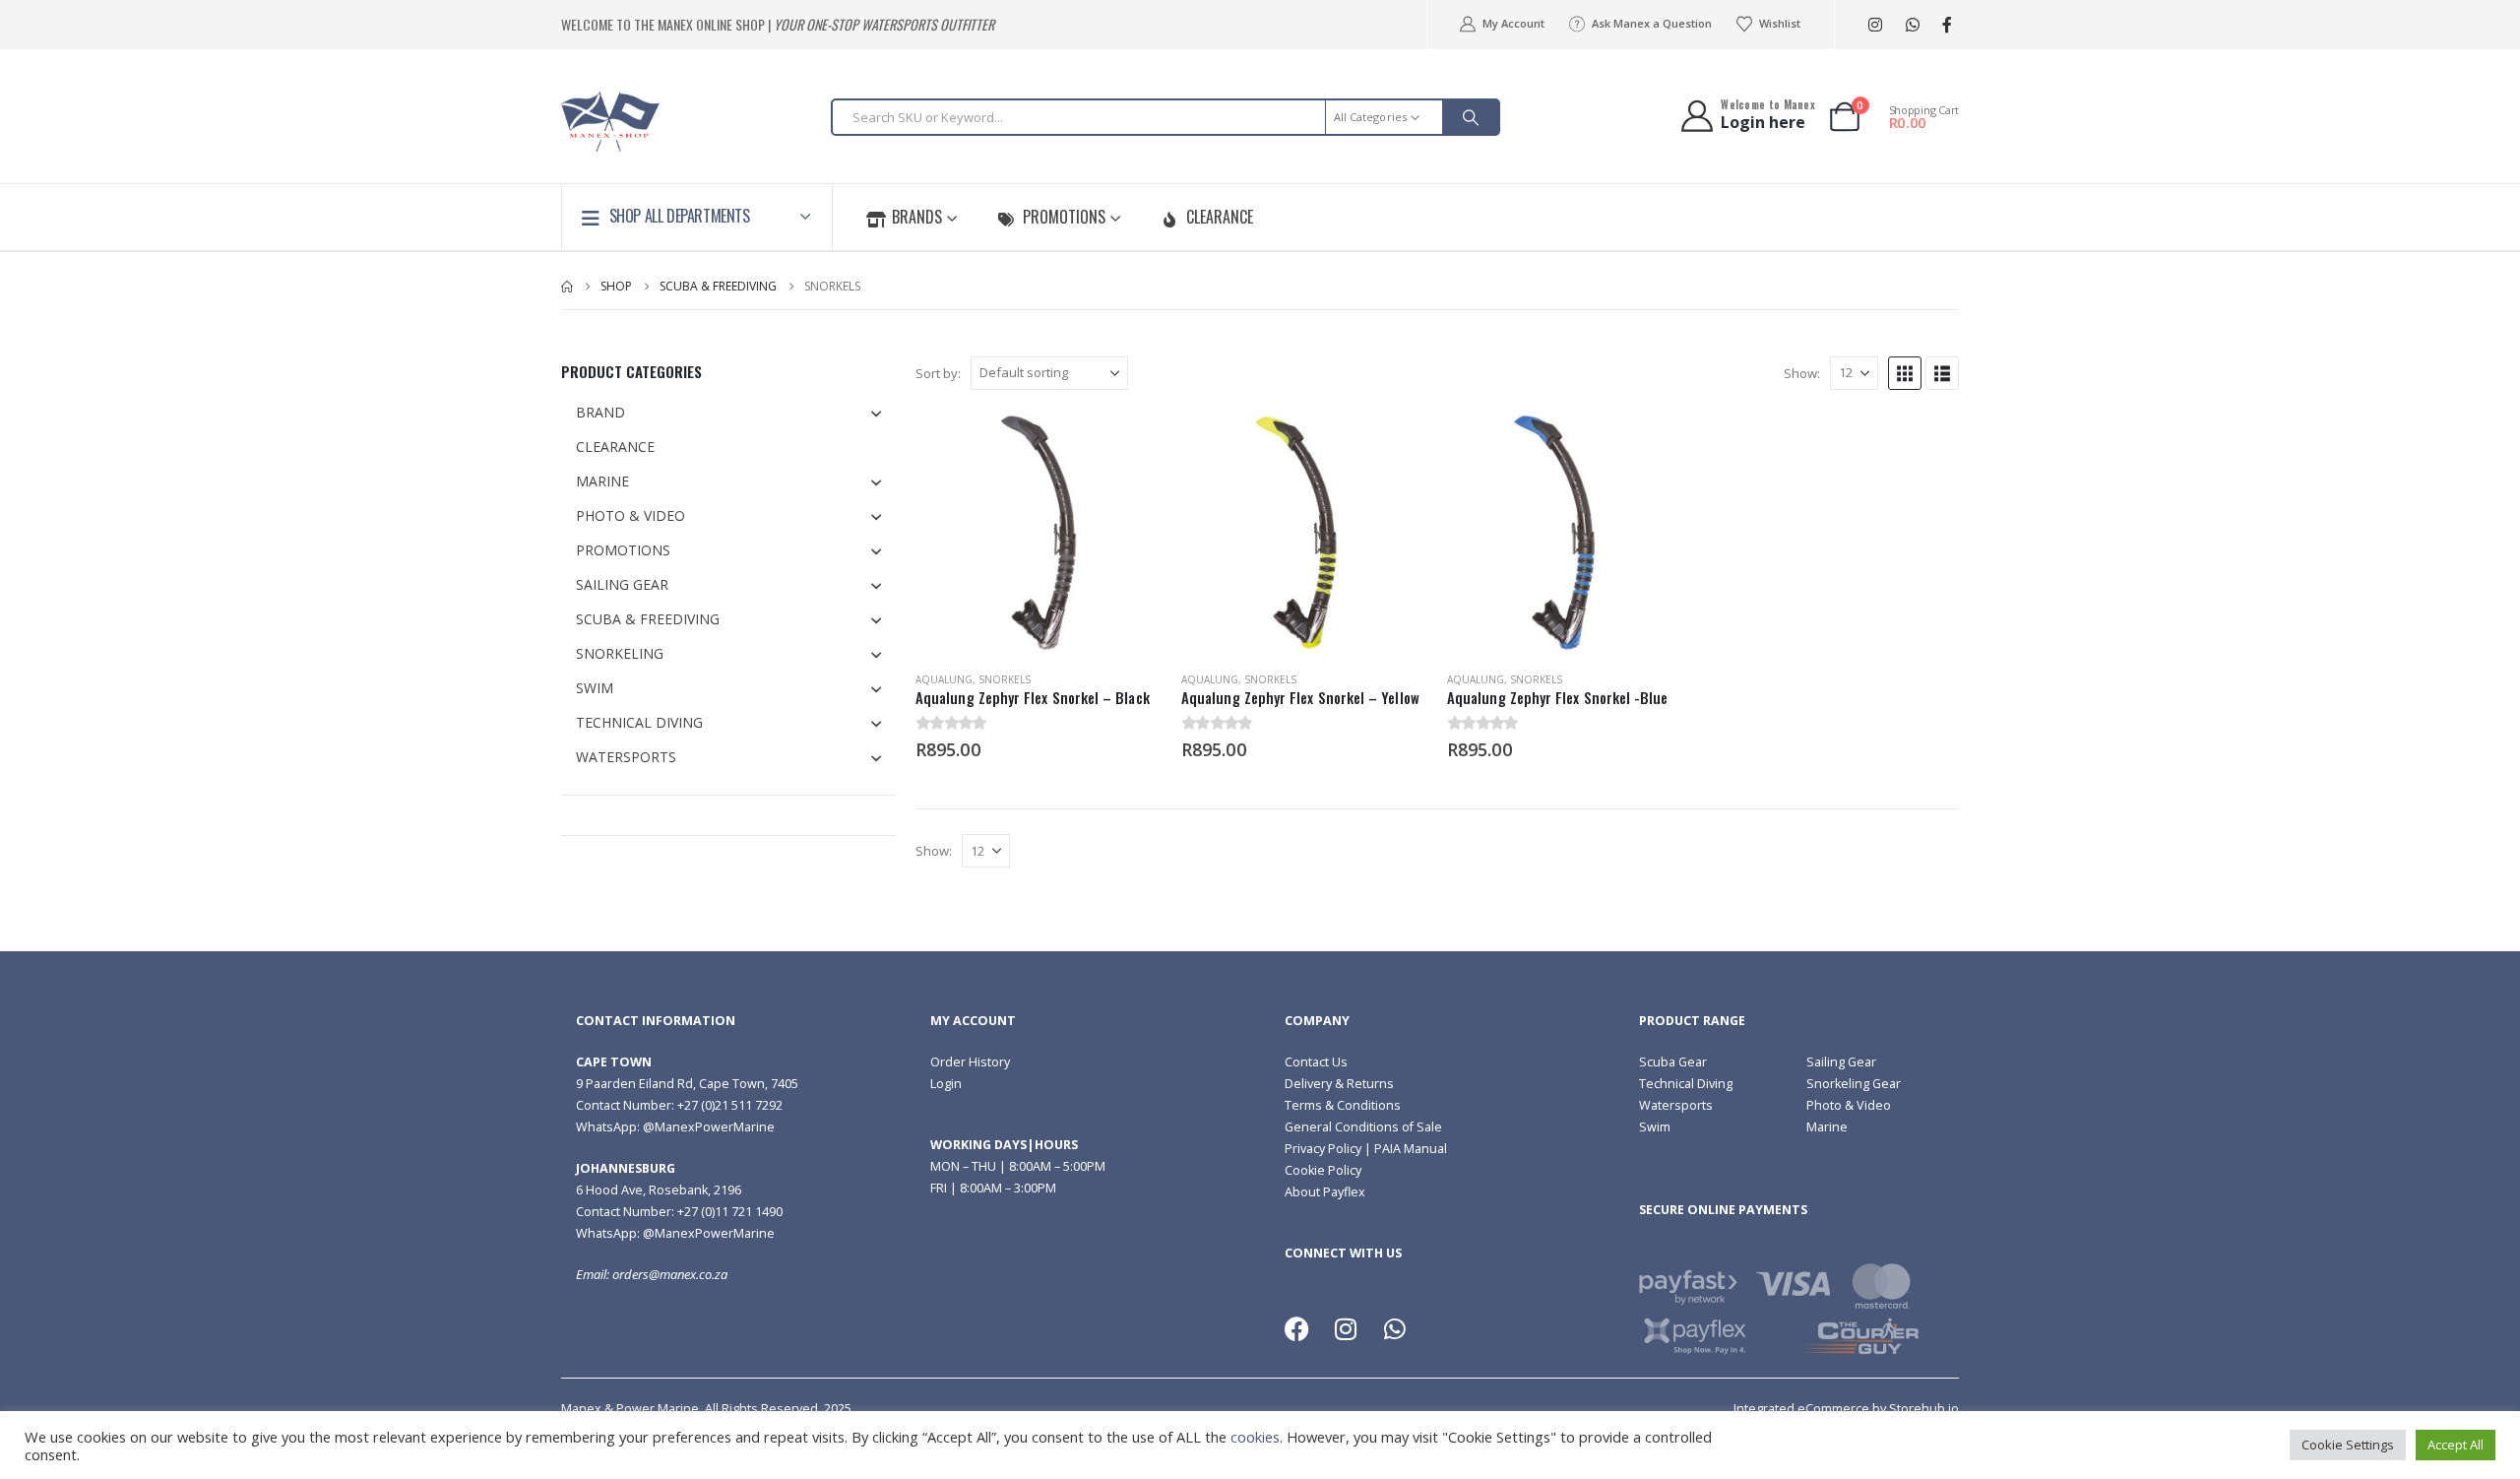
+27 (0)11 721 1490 (730, 1212)
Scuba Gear (1673, 1062)
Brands (917, 217)
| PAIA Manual (1404, 1149)
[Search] (1471, 117)
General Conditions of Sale (1363, 1127)
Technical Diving (1686, 1084)
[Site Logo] (610, 122)
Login (946, 1084)
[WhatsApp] (1912, 25)
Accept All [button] (2456, 1445)
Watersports (1676, 1105)
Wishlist (1780, 23)
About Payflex (1325, 1192)
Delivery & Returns (1339, 1084)
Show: (1802, 373)
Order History (970, 1062)
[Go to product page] (1039, 533)
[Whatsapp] (1395, 1328)
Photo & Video (1849, 1105)
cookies (1255, 1437)
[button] (1905, 373)
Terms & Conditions (1343, 1105)
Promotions (1064, 217)
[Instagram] (1875, 25)
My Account (1513, 23)
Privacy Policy (1323, 1149)
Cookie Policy (1323, 1170)
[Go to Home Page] (567, 287)
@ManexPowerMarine (709, 1127)
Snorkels (1005, 679)
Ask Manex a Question (1652, 23)
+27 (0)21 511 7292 (730, 1105)
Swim (1655, 1127)
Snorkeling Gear (1854, 1084)
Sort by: (938, 373)
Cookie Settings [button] (2348, 1445)
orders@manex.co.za (670, 1275)
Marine (1827, 1127)
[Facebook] (1947, 25)
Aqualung (944, 679)
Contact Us (1316, 1062)
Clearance (1220, 217)
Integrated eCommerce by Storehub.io (1846, 1409)
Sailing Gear (1841, 1062)
